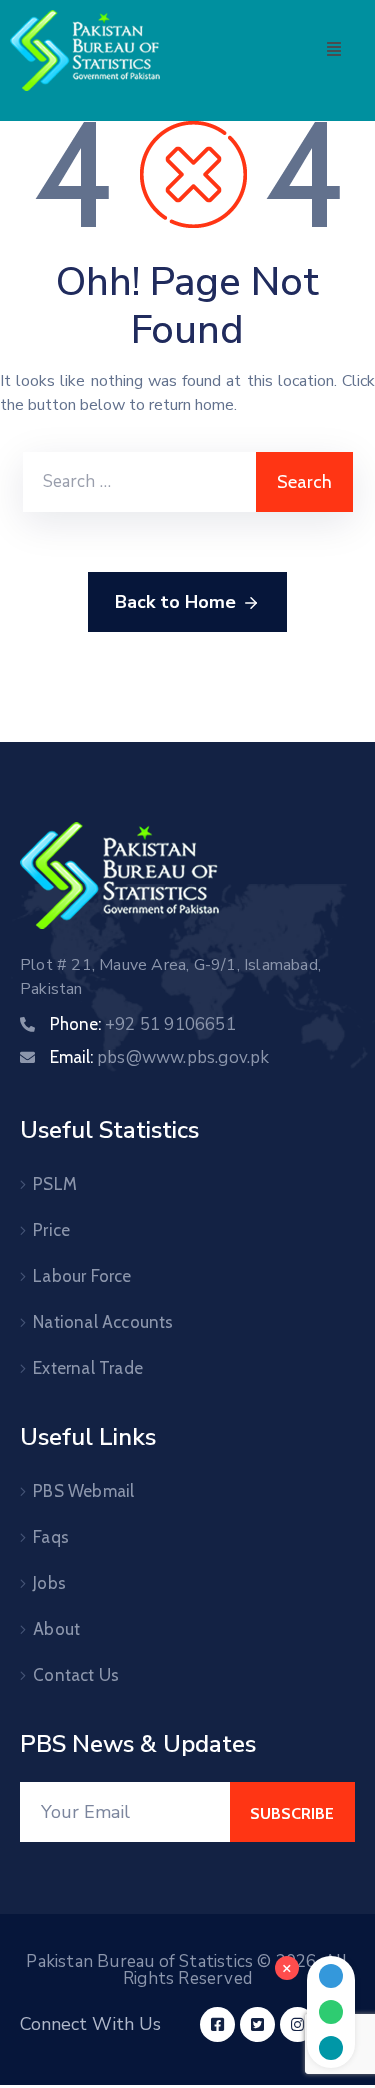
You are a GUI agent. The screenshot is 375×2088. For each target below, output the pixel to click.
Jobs (49, 1583)
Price (51, 1230)
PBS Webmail (83, 1491)
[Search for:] (139, 482)
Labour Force (82, 1276)
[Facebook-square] (217, 2024)
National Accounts (103, 1322)
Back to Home (175, 602)
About (56, 1629)
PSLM (55, 1184)
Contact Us (76, 1675)
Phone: (143, 1024)
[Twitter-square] (257, 2024)
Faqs (51, 1537)
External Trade (88, 1368)
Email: (160, 1057)
